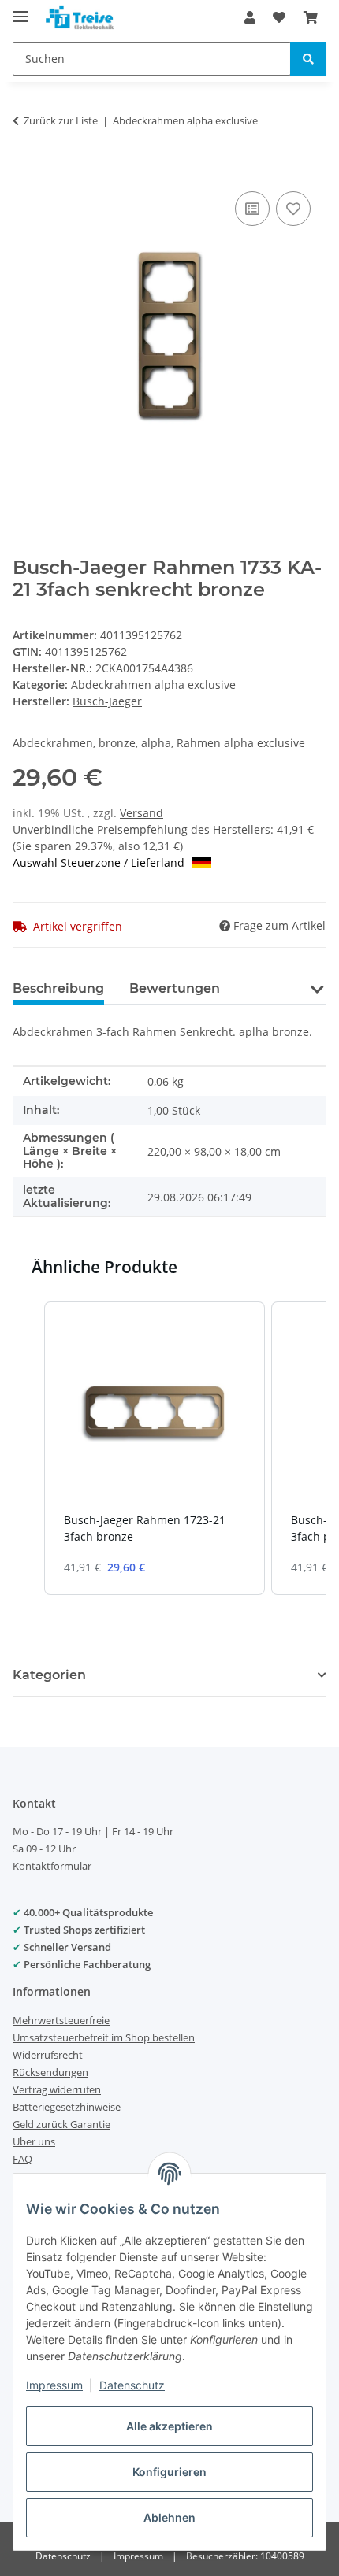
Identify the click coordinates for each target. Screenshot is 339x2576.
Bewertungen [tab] (175, 988)
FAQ (22, 2159)
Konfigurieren (169, 2472)
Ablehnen (169, 2517)
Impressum (54, 2385)
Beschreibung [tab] (58, 988)
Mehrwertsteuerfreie (61, 2020)
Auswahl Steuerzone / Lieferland (100, 862)
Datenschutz (132, 2385)
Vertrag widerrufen (57, 2089)
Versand (142, 813)
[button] (250, 17)
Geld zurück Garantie (61, 2124)
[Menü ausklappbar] (20, 10)
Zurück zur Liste (61, 120)
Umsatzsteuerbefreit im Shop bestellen (104, 2037)
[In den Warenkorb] (25, 170)
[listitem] (155, 1448)
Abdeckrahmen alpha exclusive (153, 685)
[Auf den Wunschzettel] (293, 209)
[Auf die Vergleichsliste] (252, 209)
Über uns (34, 2141)
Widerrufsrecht (48, 2055)
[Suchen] (308, 59)
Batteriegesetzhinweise (67, 2107)
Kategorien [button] (49, 1675)
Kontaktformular (52, 1866)
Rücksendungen (50, 2072)
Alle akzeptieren (169, 2426)
